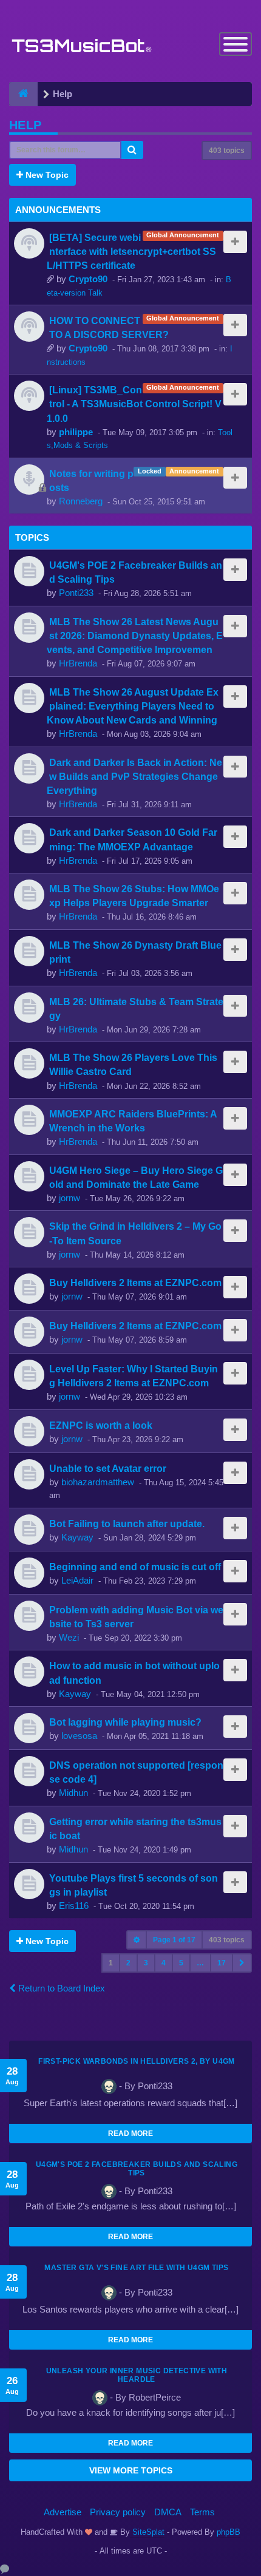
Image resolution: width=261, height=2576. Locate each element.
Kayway (77, 1537)
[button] (242, 1963)
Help (25, 125)
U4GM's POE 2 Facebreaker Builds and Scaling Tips (137, 2169)
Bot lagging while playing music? (125, 1722)
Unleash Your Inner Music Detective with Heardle (137, 2375)
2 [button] (128, 1963)
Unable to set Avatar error (108, 1468)
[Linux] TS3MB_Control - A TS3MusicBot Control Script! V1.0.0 (134, 404)
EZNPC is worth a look (101, 1425)
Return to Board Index (60, 1988)
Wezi (69, 1637)
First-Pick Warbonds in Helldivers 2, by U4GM (137, 2061)
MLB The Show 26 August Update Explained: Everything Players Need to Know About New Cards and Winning (133, 706)
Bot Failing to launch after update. (127, 1524)
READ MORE (130, 2134)
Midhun (73, 1793)
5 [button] (181, 1963)
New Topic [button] (46, 175)
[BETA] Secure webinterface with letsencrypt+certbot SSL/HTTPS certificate (131, 251)
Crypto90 (88, 279)
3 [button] (146, 1963)
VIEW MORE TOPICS (131, 2470)
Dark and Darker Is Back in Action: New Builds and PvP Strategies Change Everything (134, 776)
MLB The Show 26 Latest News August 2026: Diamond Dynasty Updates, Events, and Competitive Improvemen (135, 636)
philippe (76, 432)
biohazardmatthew (98, 1482)
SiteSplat (147, 2532)
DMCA (168, 2512)
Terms (202, 2512)
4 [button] (164, 1963)
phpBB (229, 2532)
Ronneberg (81, 501)
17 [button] (222, 1963)
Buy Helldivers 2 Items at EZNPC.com (135, 1283)
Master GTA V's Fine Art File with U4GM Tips (136, 2268)
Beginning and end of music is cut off (135, 1567)
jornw (69, 1198)
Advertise (63, 2512)
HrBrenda (78, 663)
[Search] (132, 150)
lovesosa (79, 1736)
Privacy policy (118, 2512)
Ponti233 (76, 593)
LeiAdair (77, 1580)
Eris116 (74, 1906)
